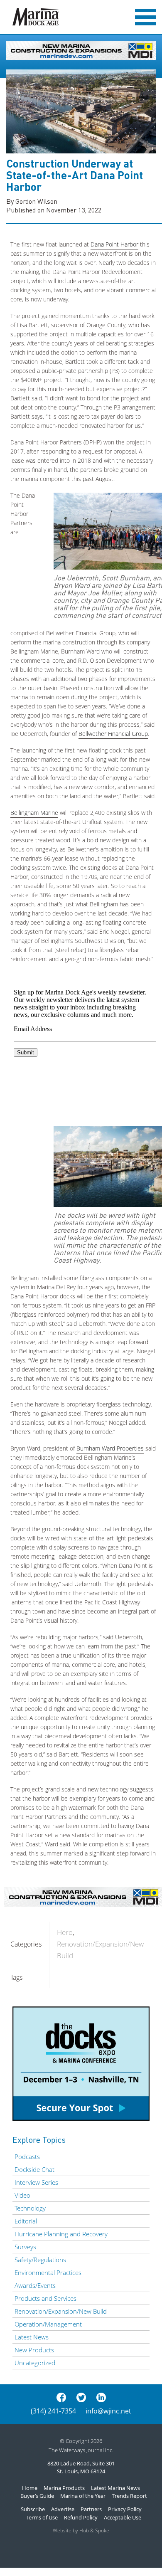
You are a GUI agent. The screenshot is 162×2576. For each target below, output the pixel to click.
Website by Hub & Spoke (81, 2530)
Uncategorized (35, 2363)
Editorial (26, 2221)
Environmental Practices (48, 2273)
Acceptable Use (123, 2517)
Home (30, 2488)
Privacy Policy (125, 2509)
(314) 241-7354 (53, 2411)
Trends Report (129, 2496)
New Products (34, 2350)
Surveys (25, 2247)
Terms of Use (42, 2517)
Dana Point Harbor (114, 244)
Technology (30, 2208)
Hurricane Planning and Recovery (61, 2234)
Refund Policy (81, 2517)
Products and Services (45, 2298)
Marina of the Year (83, 2496)
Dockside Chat (34, 2169)
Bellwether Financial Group (113, 734)
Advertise (63, 2509)
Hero (65, 1932)
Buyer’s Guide (37, 2496)
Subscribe (33, 2509)
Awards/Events (35, 2285)
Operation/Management (48, 2324)
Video (22, 2195)
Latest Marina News (115, 2488)
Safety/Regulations (40, 2260)
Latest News (32, 2337)
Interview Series (36, 2182)
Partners (91, 2509)
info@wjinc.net (108, 2411)
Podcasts (27, 2157)
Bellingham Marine (34, 813)
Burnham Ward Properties (110, 1448)
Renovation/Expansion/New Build (61, 2311)
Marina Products (64, 2488)
